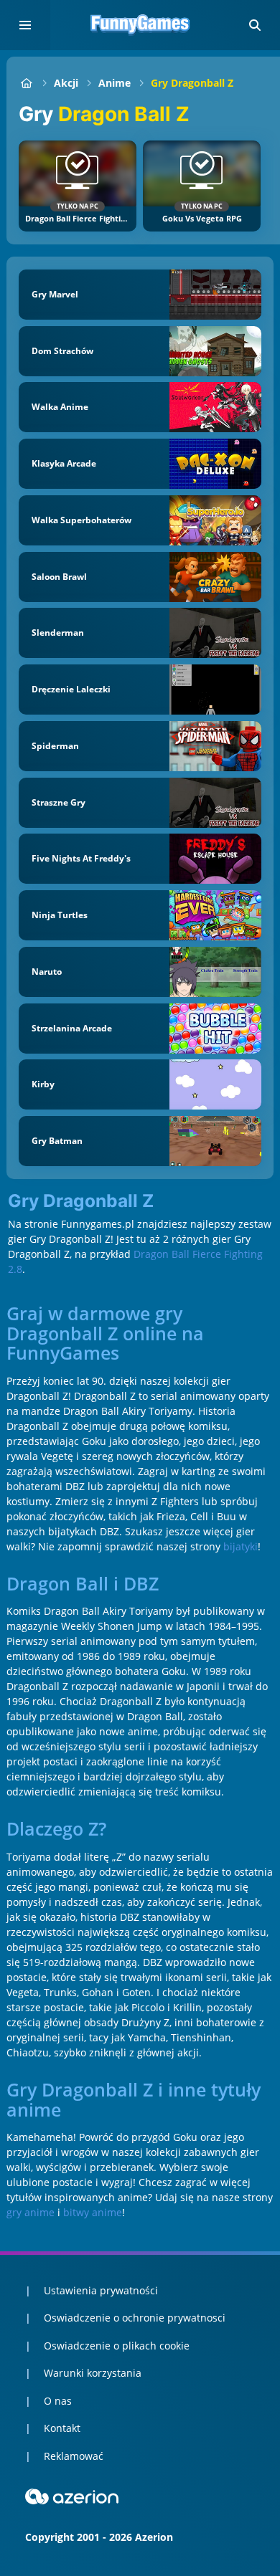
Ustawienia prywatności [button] (101, 2290)
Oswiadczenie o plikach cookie (117, 2346)
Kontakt (62, 2428)
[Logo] (140, 25)
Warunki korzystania (93, 2373)
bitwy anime (93, 2212)
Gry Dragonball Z (192, 83)
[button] (255, 25)
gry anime (31, 2212)
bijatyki (241, 1546)
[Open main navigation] (25, 25)
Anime (115, 83)
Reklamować (74, 2456)
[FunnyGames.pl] (26, 83)
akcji (66, 83)
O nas (58, 2401)
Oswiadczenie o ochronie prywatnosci (135, 2318)
